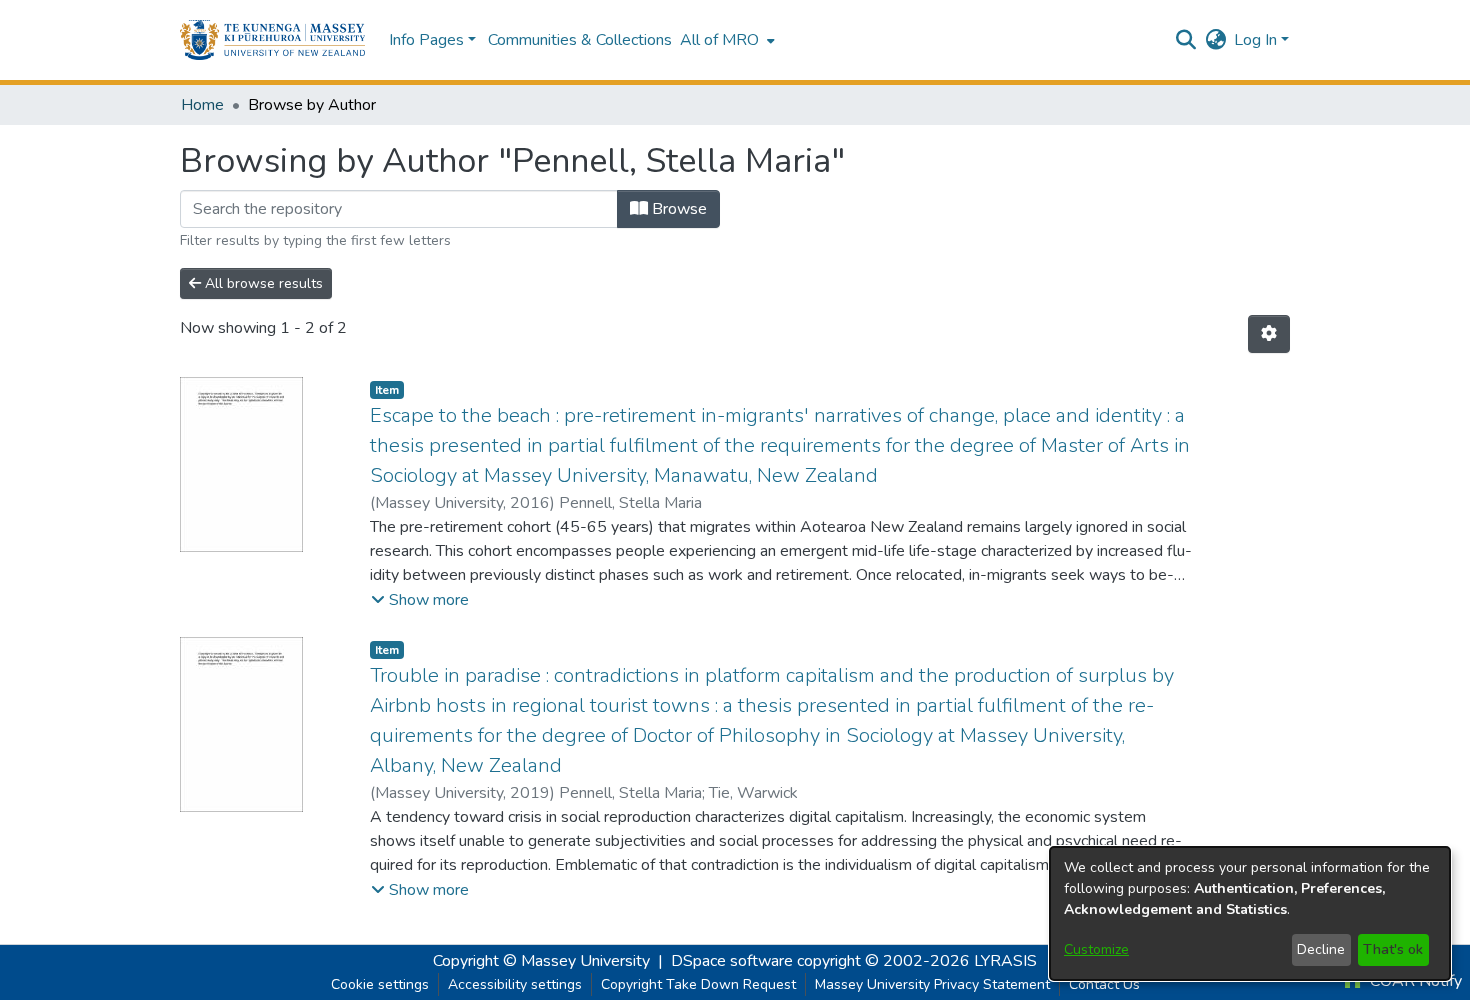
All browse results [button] (262, 283)
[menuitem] (725, 40)
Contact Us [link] (1104, 984)
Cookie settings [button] (380, 984)
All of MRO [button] (719, 40)
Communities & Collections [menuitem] (580, 40)
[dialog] (1250, 913)
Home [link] (202, 105)
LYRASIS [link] (1005, 961)
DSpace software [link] (732, 961)
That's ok (1393, 949)
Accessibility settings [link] (515, 984)
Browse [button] (677, 209)
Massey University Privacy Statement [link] (932, 984)
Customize (1096, 949)
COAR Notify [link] (1414, 981)
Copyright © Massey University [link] (541, 961)
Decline (1321, 949)
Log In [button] (1257, 40)
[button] (272, 40)
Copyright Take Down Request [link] (698, 984)
